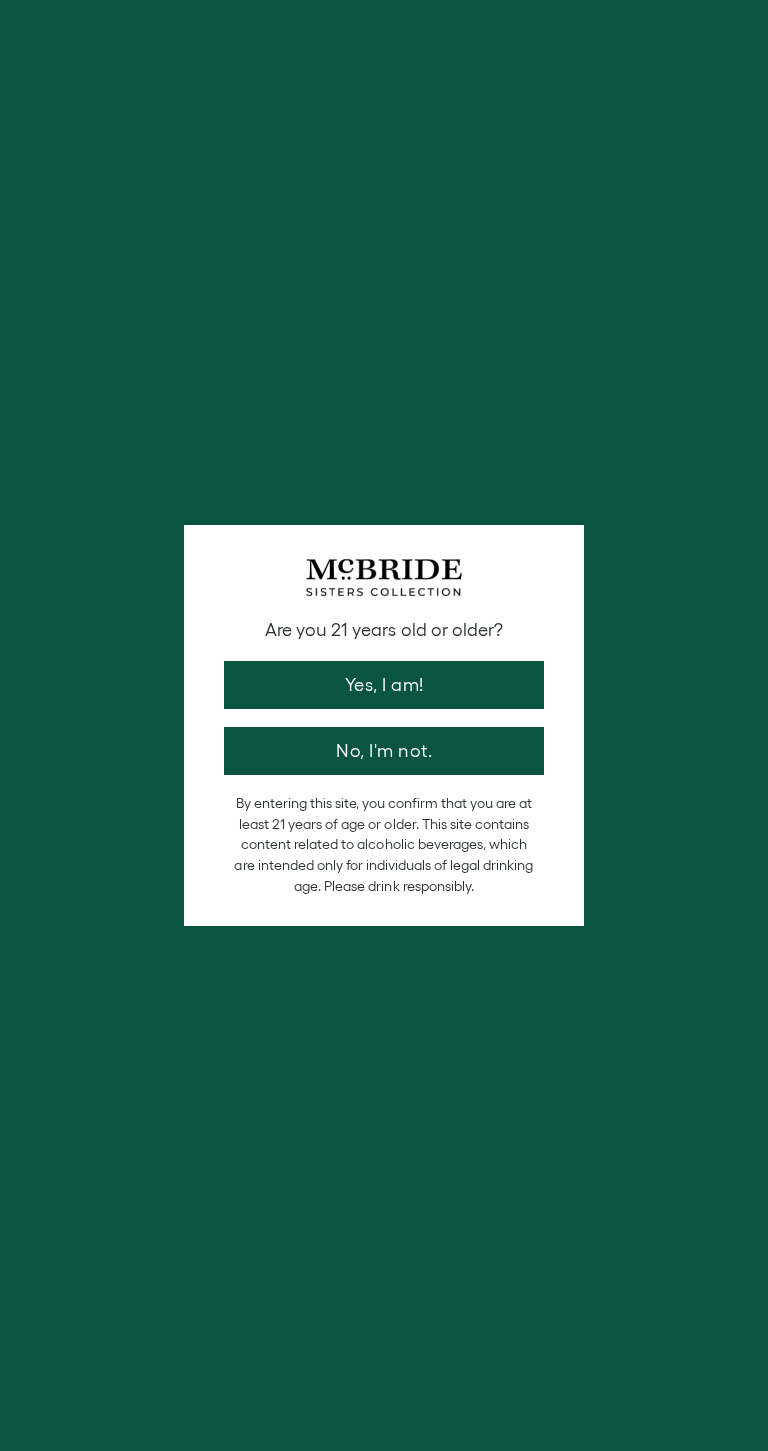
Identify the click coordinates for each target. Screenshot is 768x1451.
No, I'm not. (384, 751)
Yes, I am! (384, 685)
